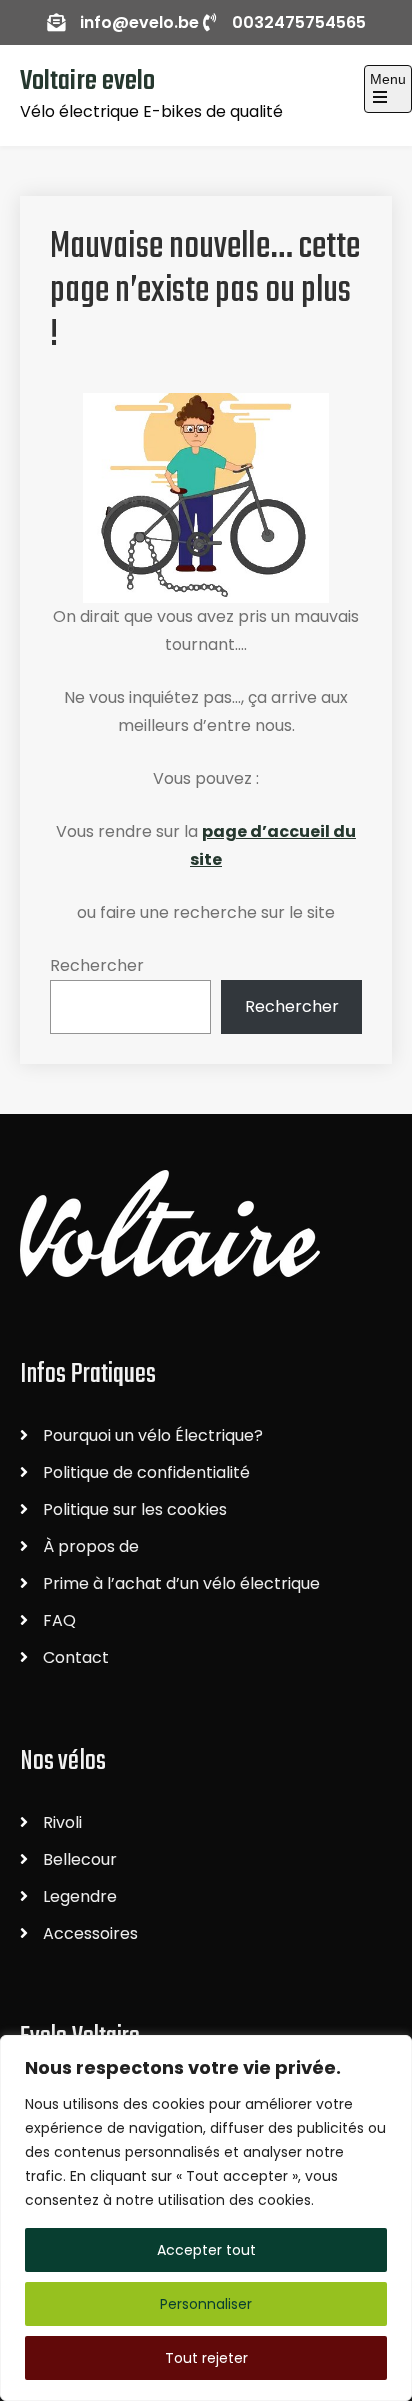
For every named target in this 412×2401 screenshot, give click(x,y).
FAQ (59, 1620)
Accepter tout (206, 2250)
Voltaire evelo (87, 81)
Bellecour (80, 1859)
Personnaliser (206, 2304)
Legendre (80, 1896)
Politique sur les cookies (135, 1509)
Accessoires (90, 1933)
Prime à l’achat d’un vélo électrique (181, 1583)
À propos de (91, 1546)
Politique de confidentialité (146, 1472)
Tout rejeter (206, 2358)
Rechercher (97, 965)
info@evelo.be (139, 22)
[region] (206, 2218)
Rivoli (62, 1822)
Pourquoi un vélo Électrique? (153, 1435)
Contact (76, 1657)
